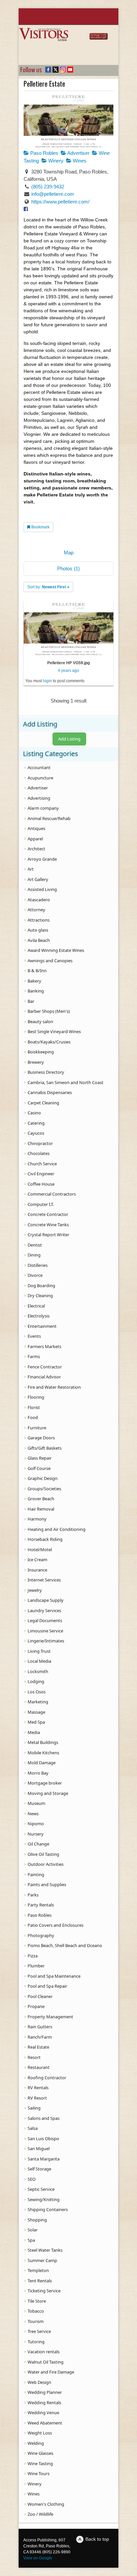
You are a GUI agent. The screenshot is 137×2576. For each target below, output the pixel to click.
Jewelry (35, 1590)
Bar (31, 1001)
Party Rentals (41, 1905)
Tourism (36, 2321)
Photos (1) (68, 569)
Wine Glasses (40, 2453)
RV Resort (37, 2098)
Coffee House (41, 1184)
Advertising (39, 798)
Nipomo (36, 1824)
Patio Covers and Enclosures (56, 1925)
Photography (41, 1935)
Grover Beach (41, 1499)
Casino (34, 1113)
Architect (36, 849)
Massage (36, 1712)
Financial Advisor (44, 1377)
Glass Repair (40, 1458)
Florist (34, 1407)
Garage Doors (41, 1438)
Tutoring (36, 2342)
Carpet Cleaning (43, 1103)
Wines (79, 161)
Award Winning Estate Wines (56, 950)
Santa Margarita (44, 2159)
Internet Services (44, 1580)
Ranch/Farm (40, 2037)
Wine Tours (39, 2473)
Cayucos (36, 1133)
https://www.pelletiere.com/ (60, 202)
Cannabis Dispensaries (50, 1092)
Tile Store (37, 2301)
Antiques (36, 828)
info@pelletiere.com (53, 194)
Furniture (37, 1428)
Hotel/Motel (40, 1550)
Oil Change (38, 1844)
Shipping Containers (48, 2209)
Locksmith (38, 1671)
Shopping (37, 2220)
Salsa (33, 2128)
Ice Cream (37, 1560)
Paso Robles (44, 153)
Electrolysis (39, 1316)
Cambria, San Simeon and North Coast (66, 1082)
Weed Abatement (45, 2423)
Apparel (35, 839)
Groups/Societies (44, 1489)
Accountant (39, 767)
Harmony (37, 1519)
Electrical (36, 1306)
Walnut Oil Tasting (46, 2362)
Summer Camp (42, 2260)
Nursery (36, 1834)
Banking (36, 991)
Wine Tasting (40, 2463)
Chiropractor (40, 1143)
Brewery (36, 1062)
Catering (36, 1123)
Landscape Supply (46, 1600)
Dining (34, 1255)
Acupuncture (40, 778)
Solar (33, 2230)
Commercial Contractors (52, 1194)
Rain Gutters (40, 2027)
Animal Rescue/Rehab (49, 818)
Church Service (42, 1164)
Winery (55, 161)
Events (34, 1336)
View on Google (38, 2558)
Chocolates (39, 1153)
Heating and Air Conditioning (57, 1529)
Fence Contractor (45, 1367)
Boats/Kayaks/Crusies (49, 1042)
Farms (34, 1356)
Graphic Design (43, 1478)
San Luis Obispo (43, 2139)
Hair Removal (41, 1509)
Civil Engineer (41, 1174)
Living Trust (39, 1651)
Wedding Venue (43, 2413)
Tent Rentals (40, 2281)
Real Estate (38, 2047)
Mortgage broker (45, 1783)
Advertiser (78, 153)
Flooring (36, 1397)
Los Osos (37, 1692)
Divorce (35, 1275)
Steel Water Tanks (45, 2250)
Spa (31, 2240)
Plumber (36, 1966)
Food (33, 1417)
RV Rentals (38, 2088)
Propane (36, 2006)
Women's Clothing (46, 2504)
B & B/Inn (37, 971)
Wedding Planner (45, 2392)
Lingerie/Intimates (46, 1641)
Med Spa (36, 1722)
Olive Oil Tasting (43, 1854)
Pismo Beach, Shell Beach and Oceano (65, 1945)
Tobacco (36, 2311)
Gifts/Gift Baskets (45, 1448)
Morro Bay (38, 1773)
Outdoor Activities (46, 1864)
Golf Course (39, 1468)
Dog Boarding (41, 1286)
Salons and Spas (44, 2118)
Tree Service (39, 2331)
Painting (36, 1874)
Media (34, 1732)
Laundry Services (44, 1610)
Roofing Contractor (47, 2078)
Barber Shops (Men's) (49, 1011)
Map (69, 553)
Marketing (38, 1702)
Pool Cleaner (40, 1996)
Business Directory (46, 1072)
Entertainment (42, 1326)
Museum (36, 1803)
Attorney (36, 910)
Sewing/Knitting (44, 2199)
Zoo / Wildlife (40, 2514)
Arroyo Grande (42, 859)
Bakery (34, 981)
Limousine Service (45, 1631)
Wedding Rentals (44, 2403)
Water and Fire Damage (51, 2372)
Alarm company (43, 808)
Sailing (34, 2108)
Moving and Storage (48, 1793)
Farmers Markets (44, 1346)
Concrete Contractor (48, 1214)
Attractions (39, 920)
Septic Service (41, 2189)
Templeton (38, 2270)
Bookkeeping (41, 1052)
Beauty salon (40, 1021)
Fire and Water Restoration (54, 1387)
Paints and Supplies (47, 1884)
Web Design (39, 2382)
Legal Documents (45, 1620)
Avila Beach (39, 940)
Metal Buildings (43, 1742)
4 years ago (68, 671)
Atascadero (39, 900)
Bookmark (40, 527)
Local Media (39, 1661)
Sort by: (47, 587)
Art (31, 869)
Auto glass (38, 930)
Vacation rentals (44, 2352)
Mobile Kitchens (43, 1753)
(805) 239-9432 (48, 187)
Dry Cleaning (40, 1295)
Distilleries (38, 1265)
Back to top (97, 2539)
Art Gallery (38, 879)
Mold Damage (42, 1763)
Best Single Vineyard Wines (54, 1031)
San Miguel (39, 2148)
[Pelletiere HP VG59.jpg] (68, 628)
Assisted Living (42, 889)
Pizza (33, 1956)
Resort (34, 2057)
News (33, 1814)
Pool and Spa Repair (47, 1986)
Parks (33, 1895)
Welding (36, 2443)
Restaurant (39, 2067)
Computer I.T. (41, 1204)
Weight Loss (40, 2433)
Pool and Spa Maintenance (54, 1976)
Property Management (50, 2017)
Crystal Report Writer (48, 1235)
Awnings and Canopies (50, 961)
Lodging (36, 1681)
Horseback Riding (45, 1539)
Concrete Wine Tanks (48, 1225)
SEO (32, 2179)
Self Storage (39, 2169)
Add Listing (69, 739)
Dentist (35, 1245)
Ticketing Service (44, 2291)
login (47, 681)
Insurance (37, 1570)
